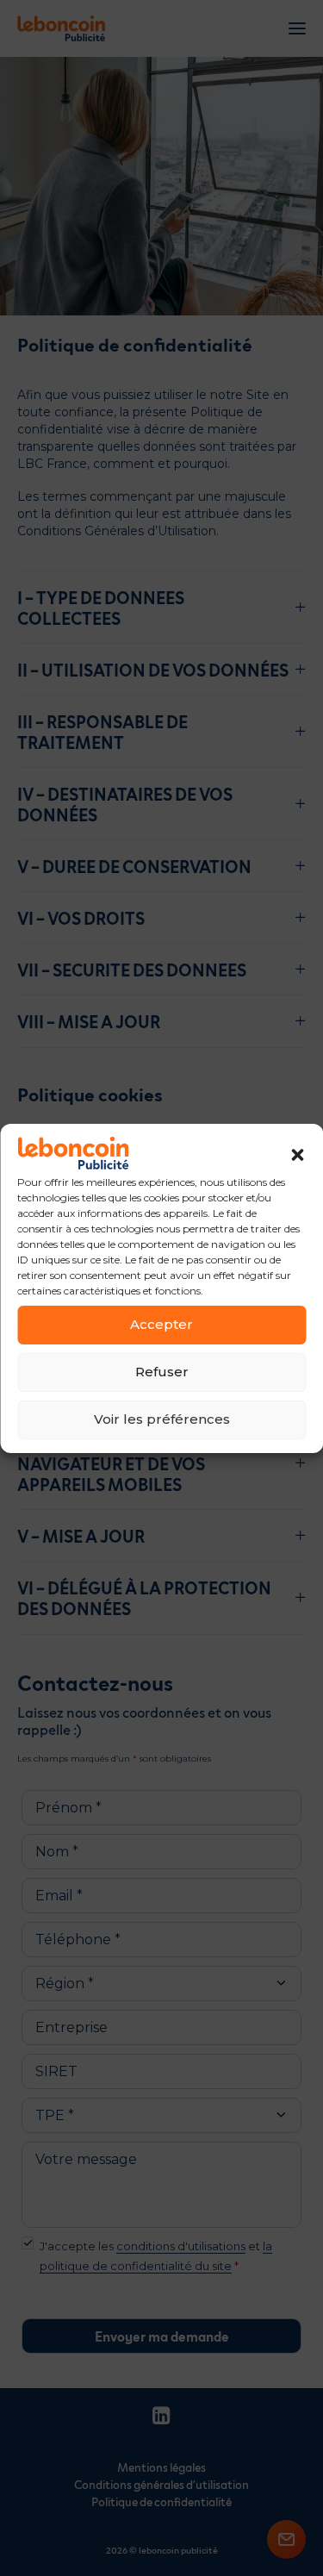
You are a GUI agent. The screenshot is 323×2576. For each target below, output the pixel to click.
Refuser (162, 1372)
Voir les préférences (162, 1419)
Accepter (161, 1324)
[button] (297, 1155)
